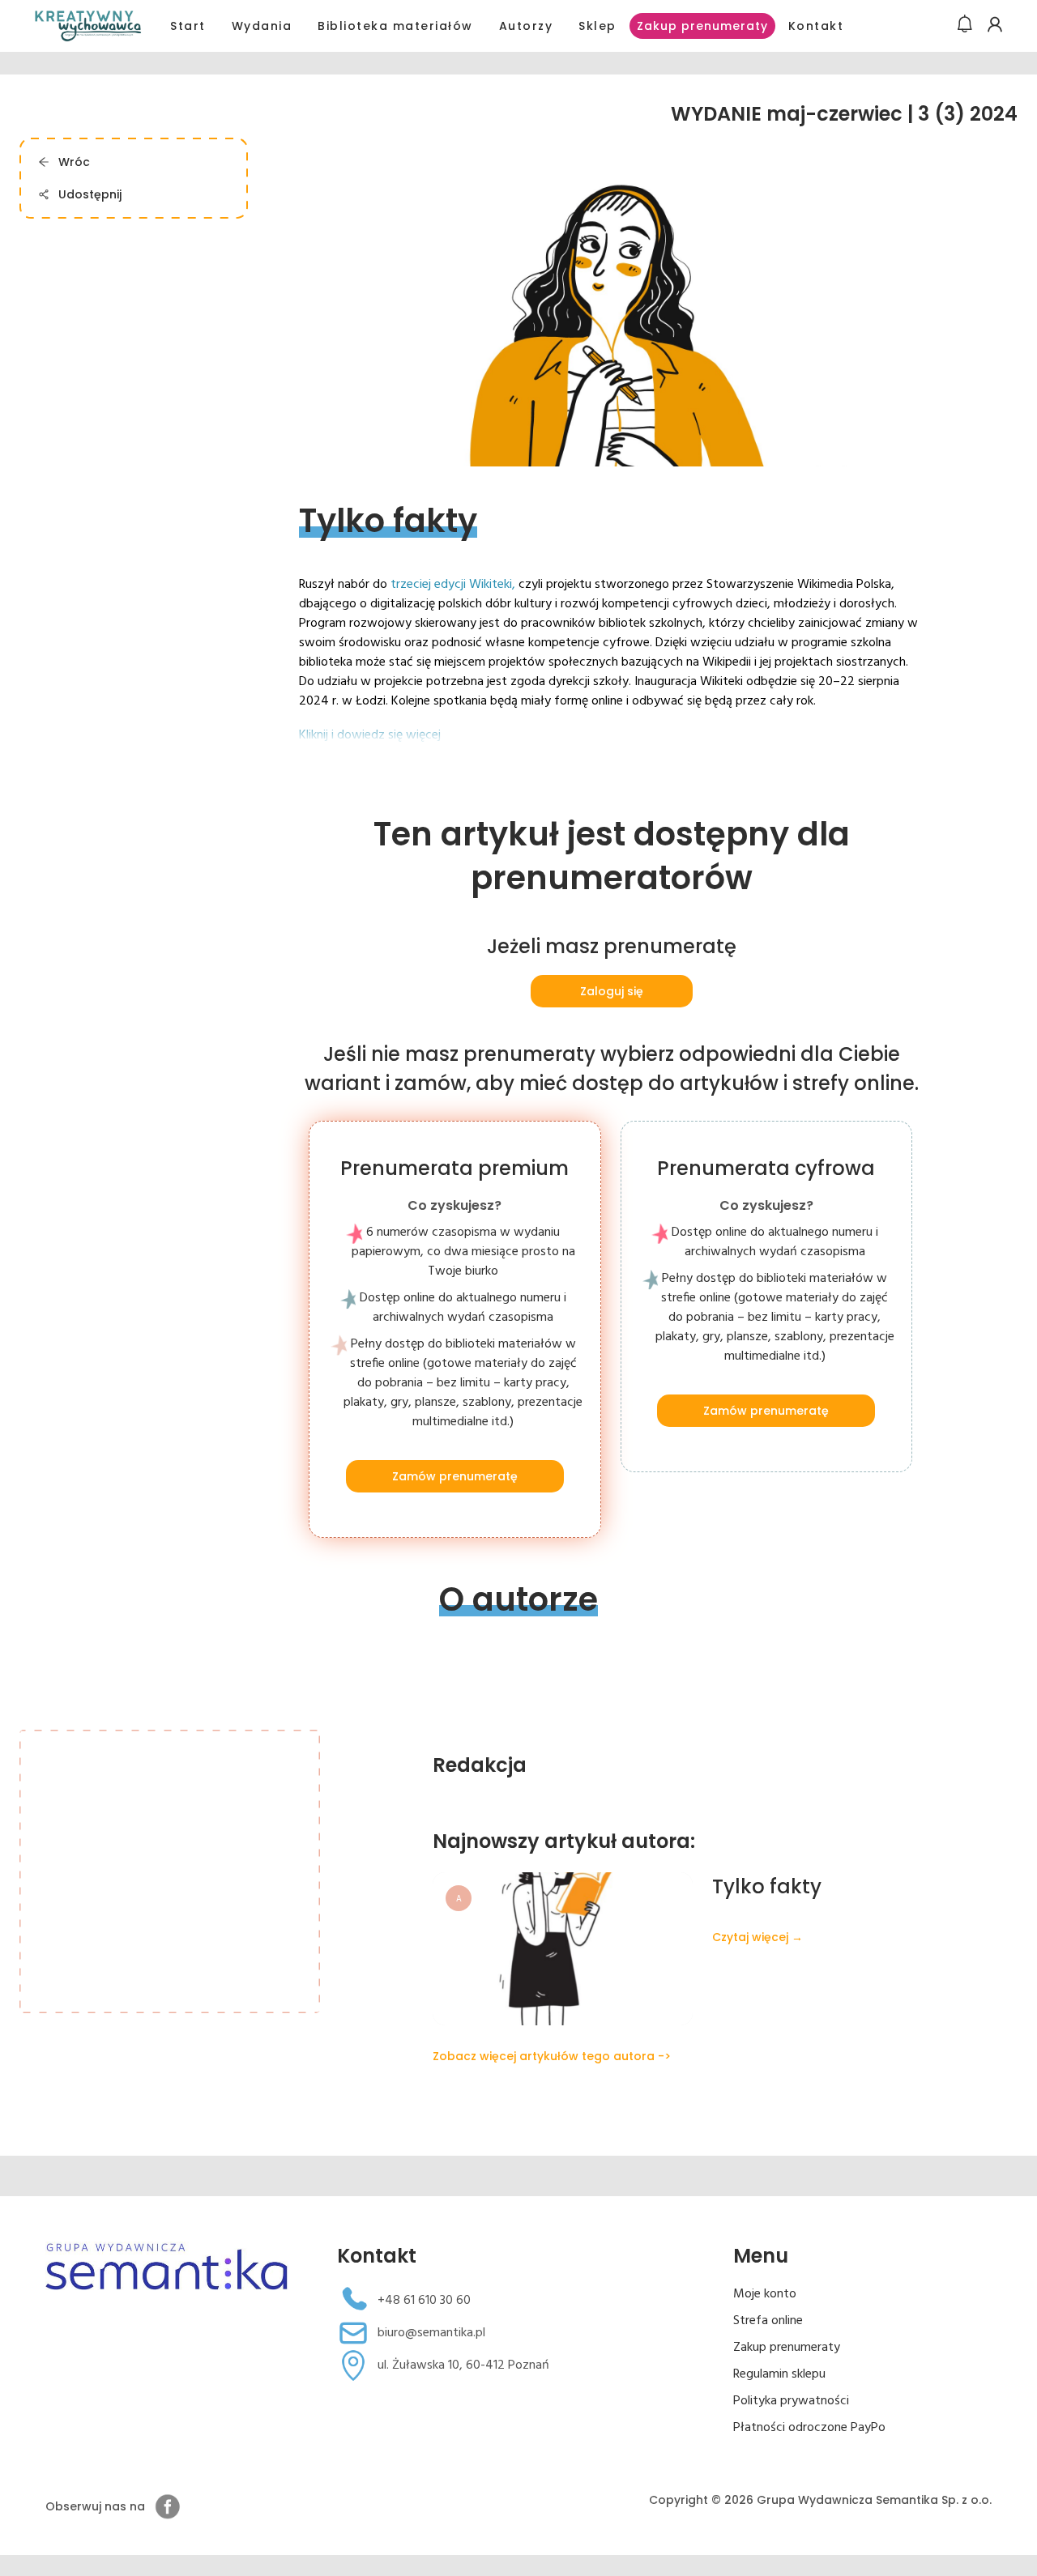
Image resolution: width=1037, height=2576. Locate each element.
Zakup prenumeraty (702, 26)
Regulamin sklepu (779, 2374)
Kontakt (816, 26)
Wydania (262, 26)
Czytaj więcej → (757, 1937)
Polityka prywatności (791, 2401)
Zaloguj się (612, 991)
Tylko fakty (767, 1886)
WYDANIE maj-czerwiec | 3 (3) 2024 (844, 114)
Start (188, 26)
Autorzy (526, 26)
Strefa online (768, 2321)
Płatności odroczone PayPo (809, 2428)
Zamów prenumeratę (455, 1476)
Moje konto (765, 2294)
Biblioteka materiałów (395, 26)
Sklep (597, 26)
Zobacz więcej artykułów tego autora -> (552, 2056)
